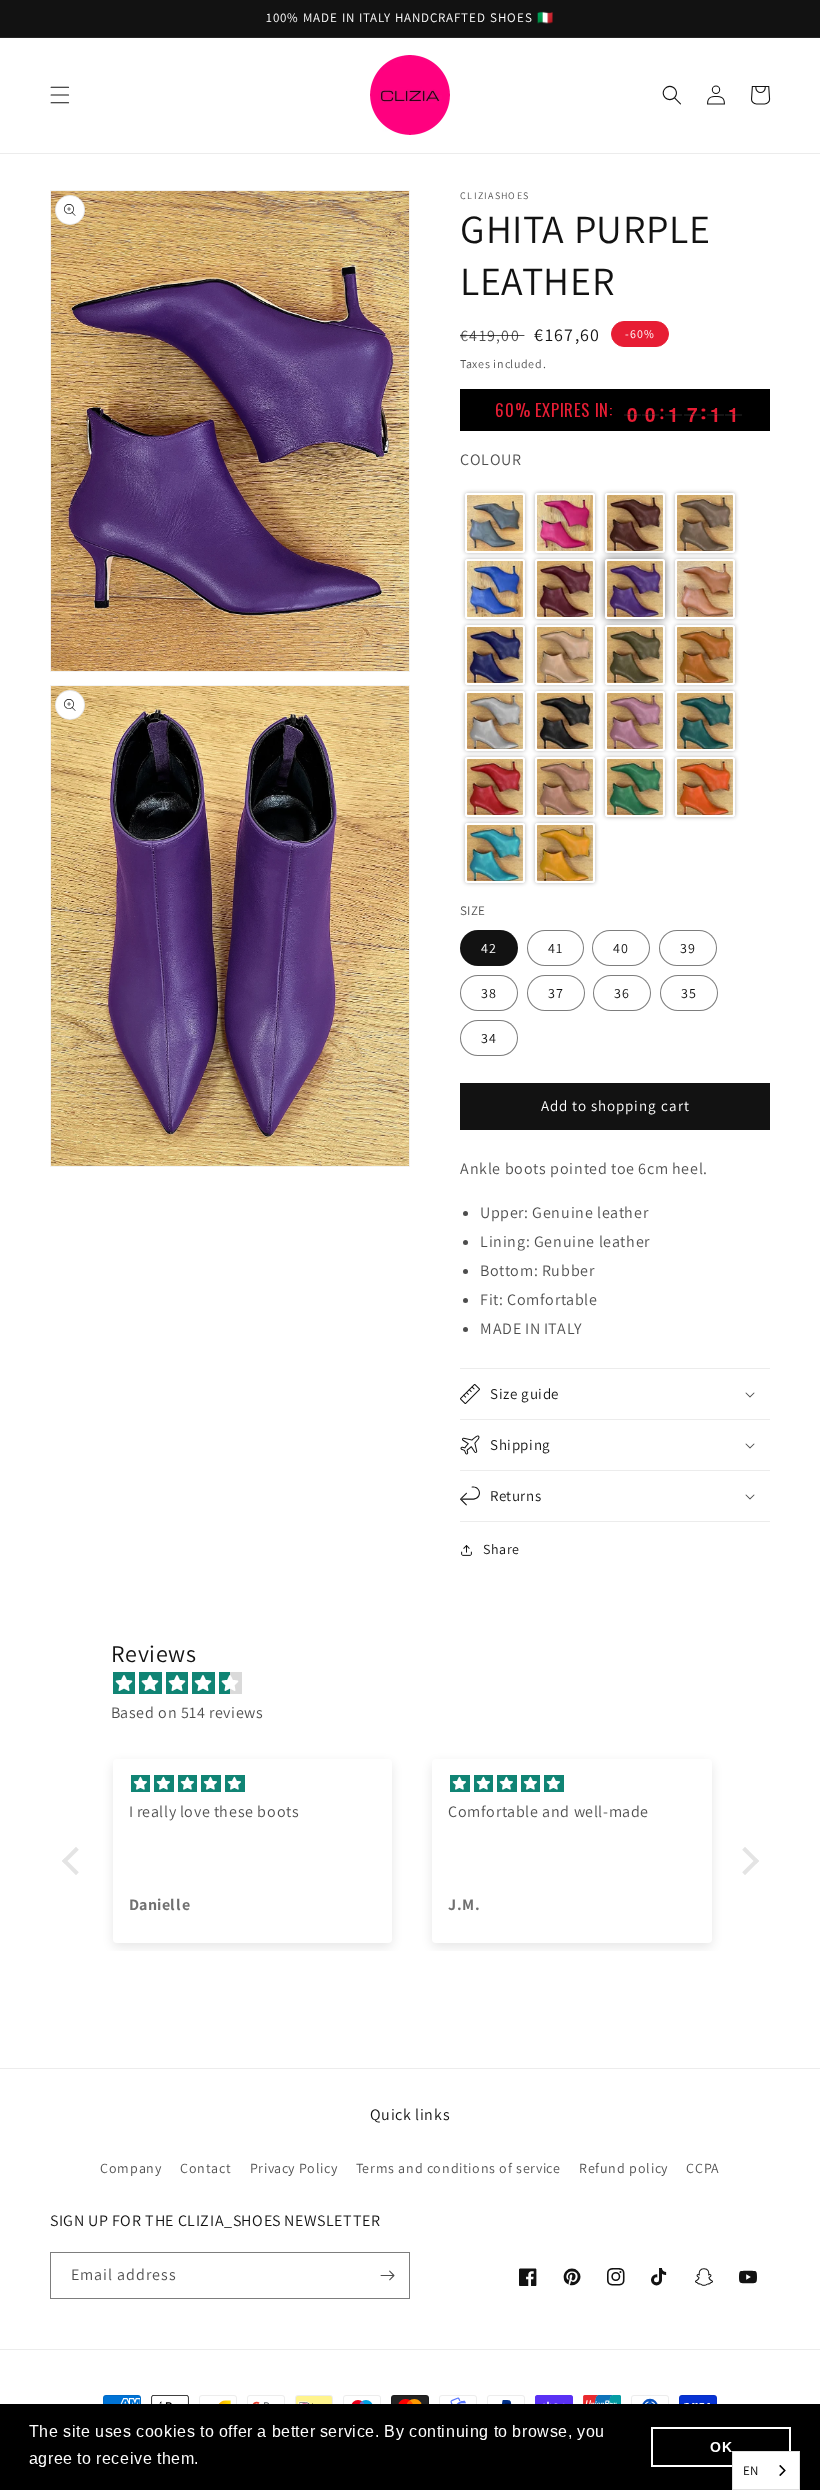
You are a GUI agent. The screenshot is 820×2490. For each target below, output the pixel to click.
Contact (205, 2168)
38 (489, 993)
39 (688, 948)
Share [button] (501, 1549)
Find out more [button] (260, 2458)
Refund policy (623, 2168)
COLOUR (491, 459)
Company (130, 2168)
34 (489, 1038)
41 (555, 948)
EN (751, 2470)
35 (689, 993)
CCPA (702, 2168)
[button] (60, 95)
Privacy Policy (293, 2168)
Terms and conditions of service (458, 2168)
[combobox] (766, 2470)
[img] (420, 1684)
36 (622, 993)
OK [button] (721, 2447)
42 (489, 948)
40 (621, 948)
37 (556, 993)
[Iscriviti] (387, 2275)
